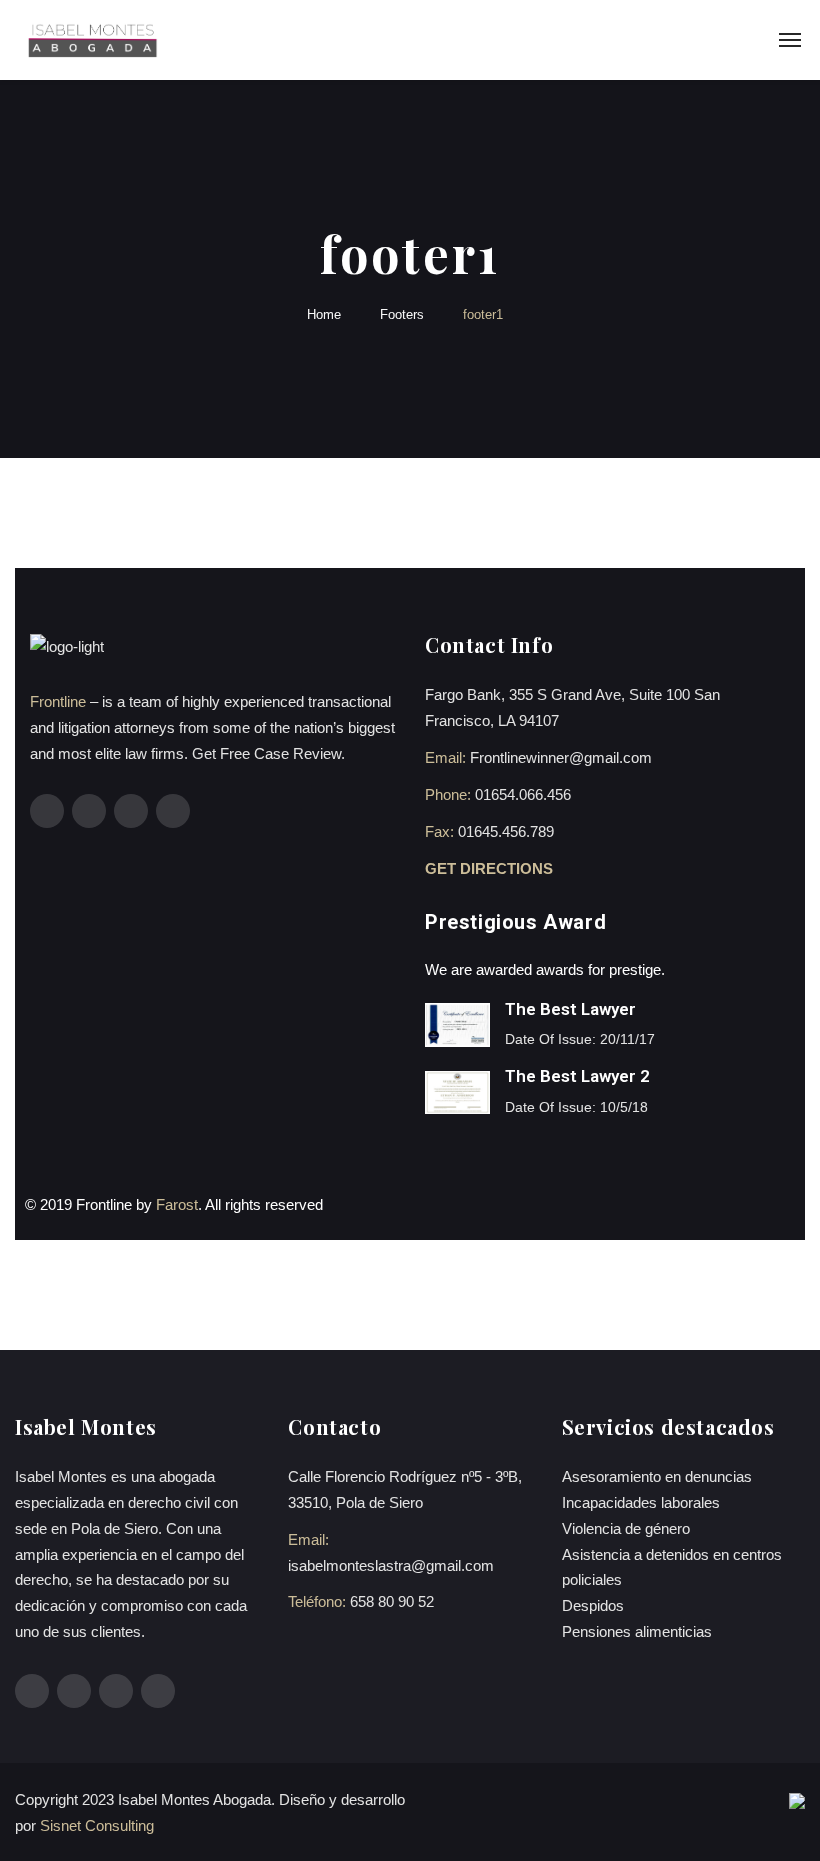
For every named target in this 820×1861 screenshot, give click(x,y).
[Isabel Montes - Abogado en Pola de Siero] (91, 39)
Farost (177, 1204)
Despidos (593, 1605)
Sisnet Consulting (97, 1825)
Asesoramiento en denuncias (657, 1476)
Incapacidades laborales (641, 1502)
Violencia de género (626, 1528)
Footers (402, 314)
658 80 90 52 (392, 1601)
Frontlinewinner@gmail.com (561, 757)
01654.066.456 (523, 794)
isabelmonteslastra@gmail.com (391, 1565)
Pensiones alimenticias (637, 1631)
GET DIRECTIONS (491, 868)
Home (324, 314)
